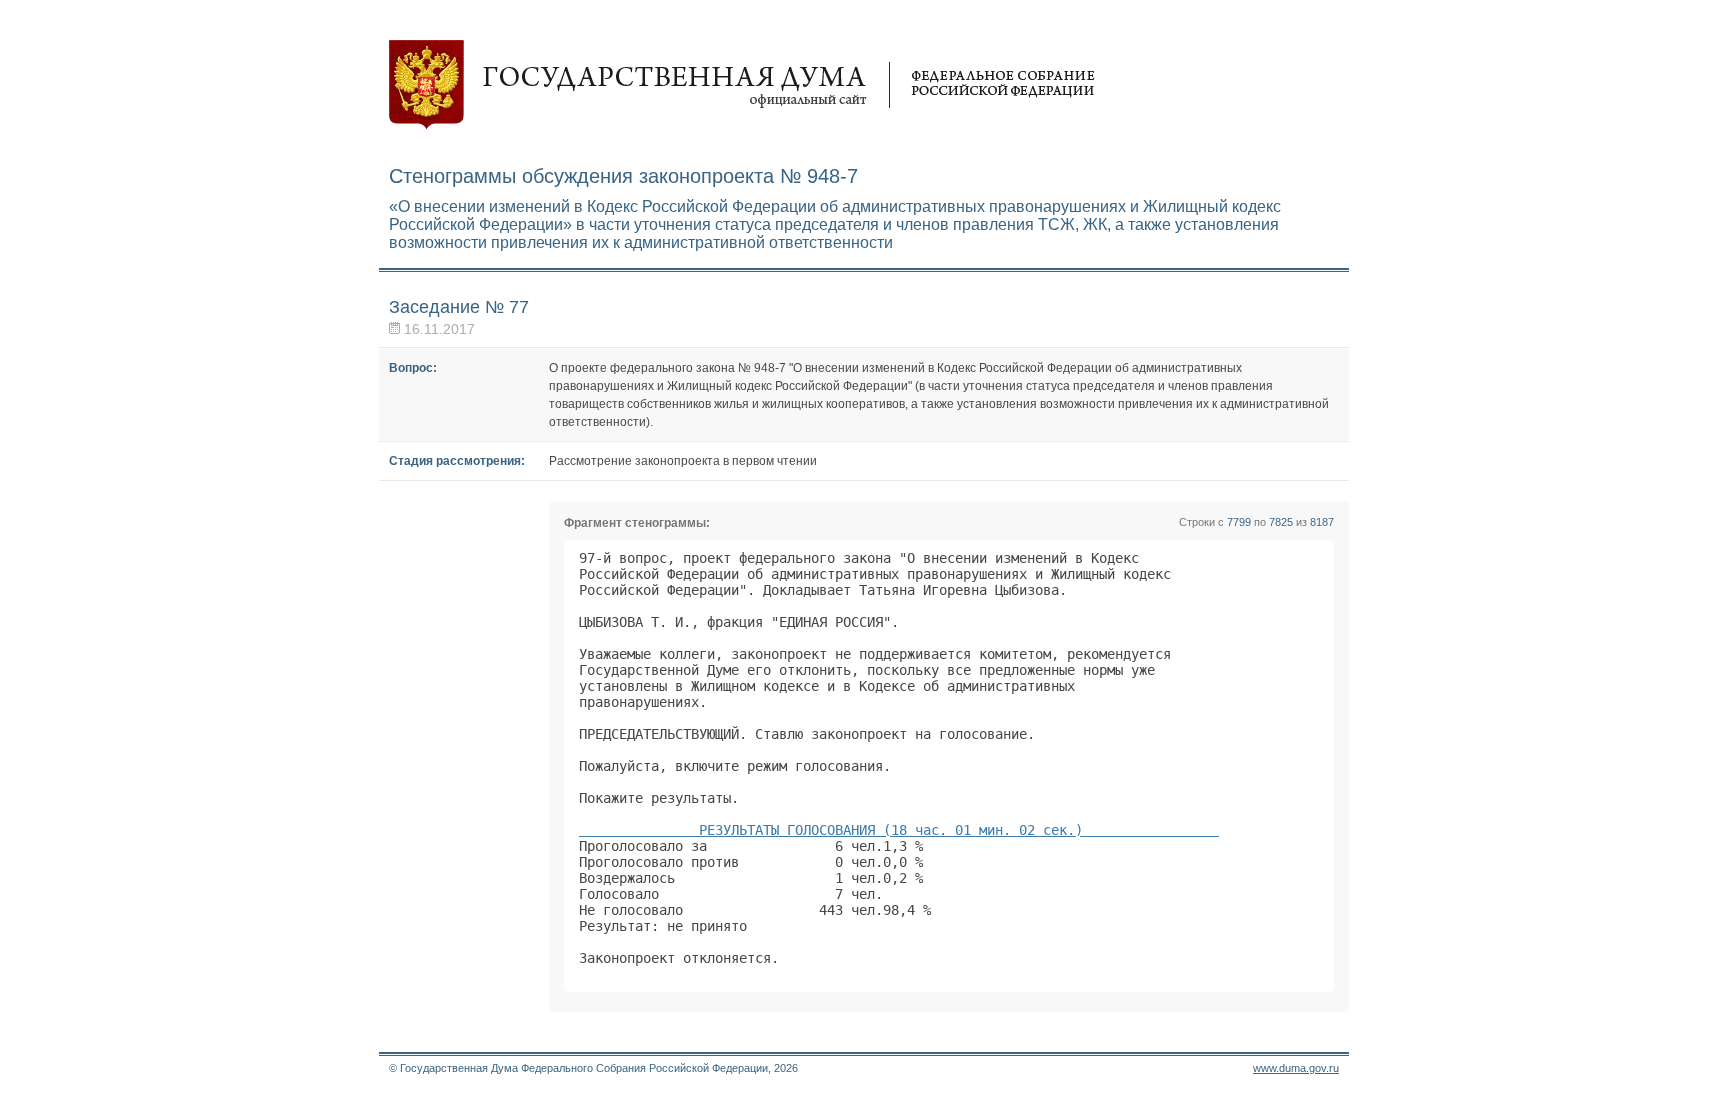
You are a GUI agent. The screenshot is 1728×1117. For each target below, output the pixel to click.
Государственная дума (742, 85)
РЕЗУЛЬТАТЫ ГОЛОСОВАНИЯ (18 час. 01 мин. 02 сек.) (899, 830)
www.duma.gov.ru (1296, 1068)
